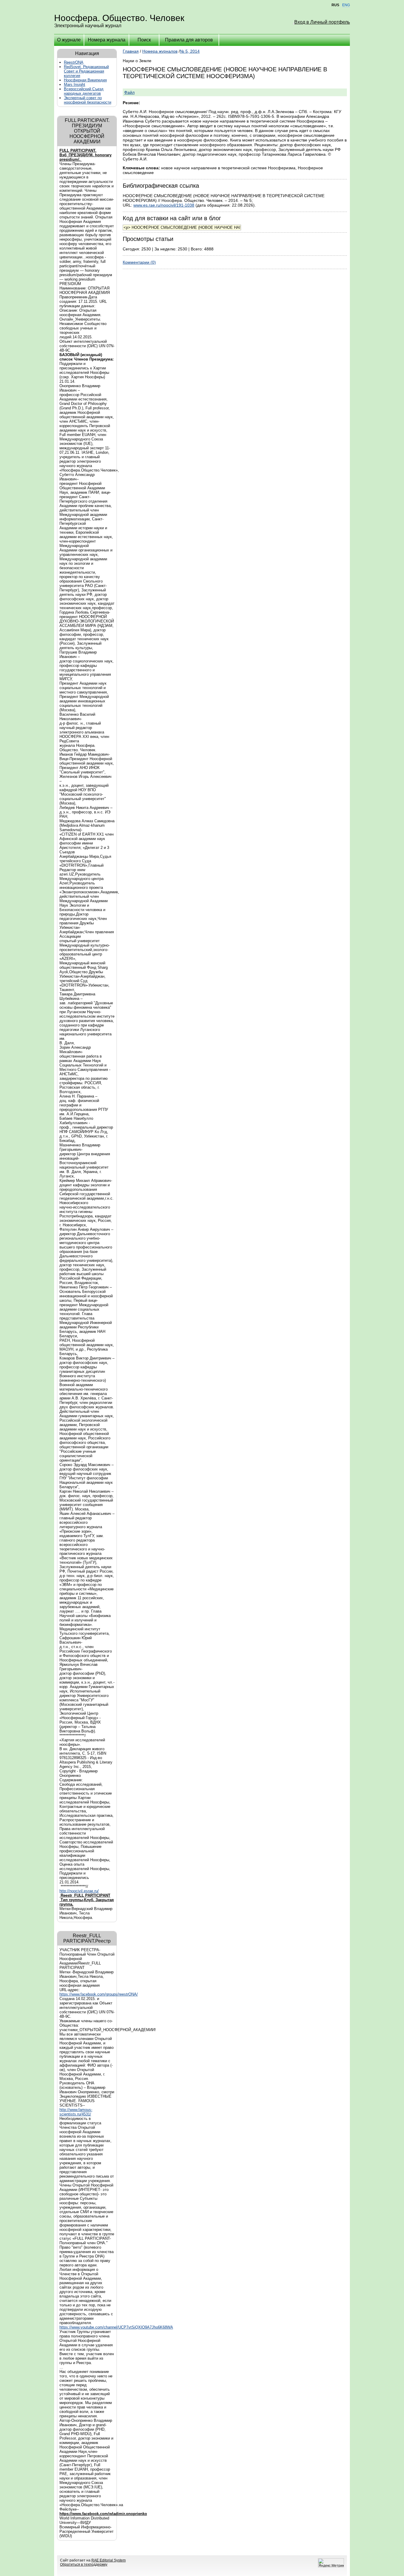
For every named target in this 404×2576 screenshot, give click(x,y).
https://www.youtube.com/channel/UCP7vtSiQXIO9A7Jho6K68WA (116, 2327)
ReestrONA (74, 62)
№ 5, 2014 (190, 51)
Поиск (144, 40)
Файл (129, 92)
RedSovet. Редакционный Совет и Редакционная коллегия (86, 71)
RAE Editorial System (109, 2560)
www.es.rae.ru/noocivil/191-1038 (164, 205)
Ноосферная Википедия (85, 80)
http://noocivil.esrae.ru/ (79, 1891)
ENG (346, 5)
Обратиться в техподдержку (84, 2564)
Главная (131, 51)
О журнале (69, 40)
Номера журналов (160, 51)
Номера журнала (107, 40)
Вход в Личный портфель (322, 22)
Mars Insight (75, 85)
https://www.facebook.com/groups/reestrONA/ (99, 1994)
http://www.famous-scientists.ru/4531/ (76, 2112)
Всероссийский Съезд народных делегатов (84, 91)
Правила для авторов (189, 40)
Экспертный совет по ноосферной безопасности (88, 100)
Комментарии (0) (139, 262)
